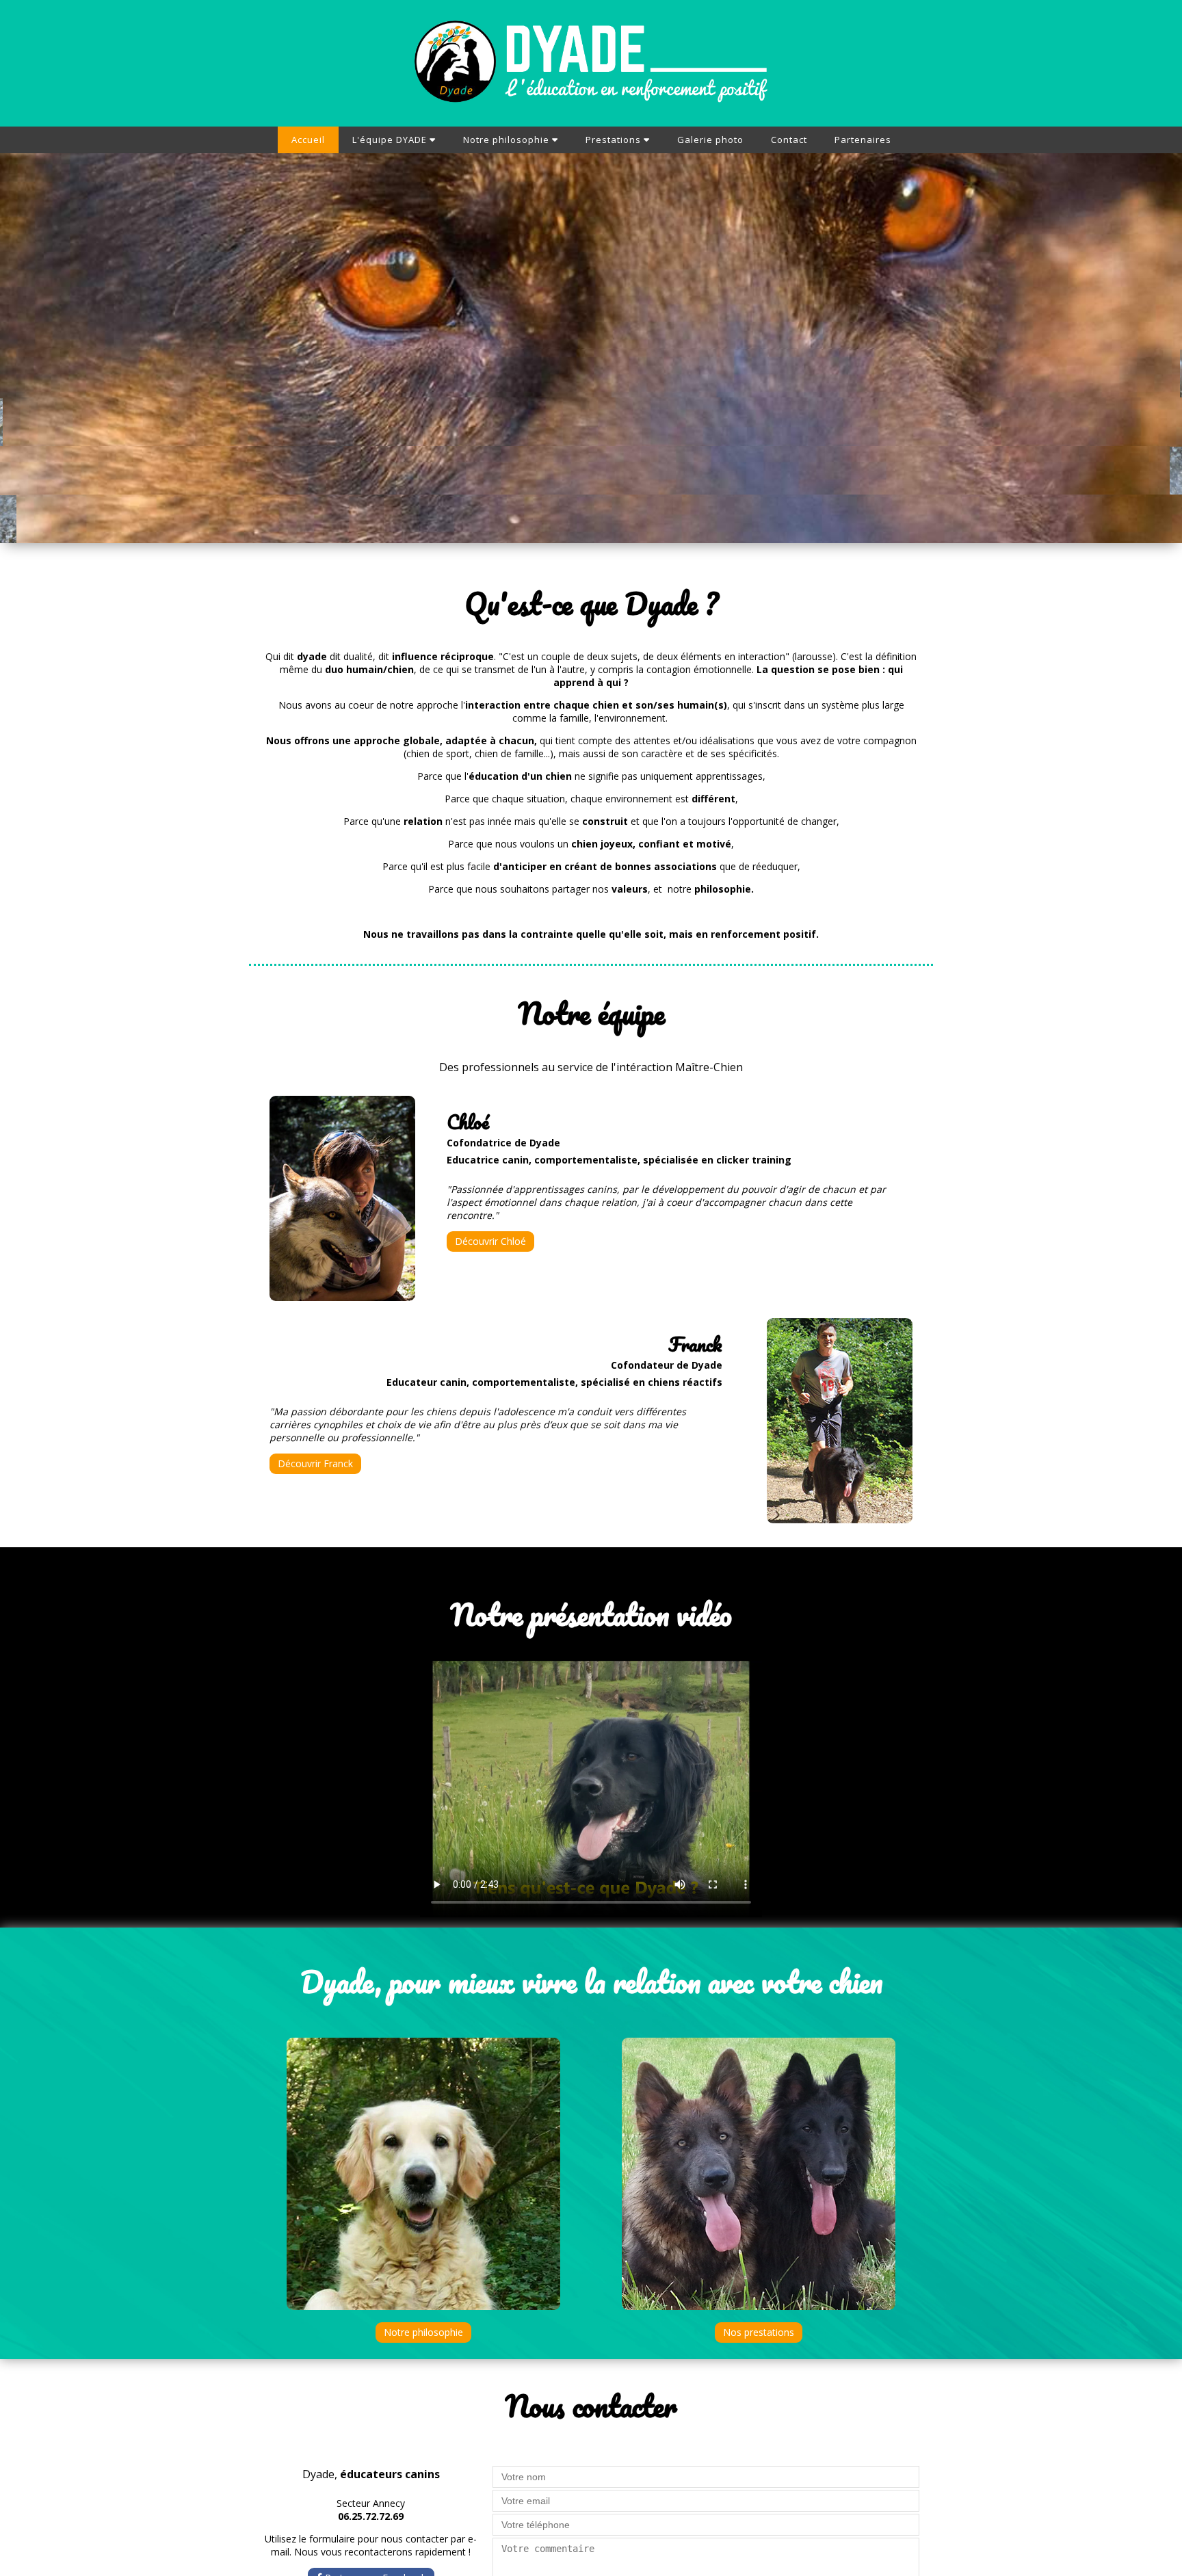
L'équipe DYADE (391, 140)
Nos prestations (759, 2332)
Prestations (615, 140)
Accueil (308, 140)
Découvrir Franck (315, 1463)
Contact (789, 140)
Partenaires (863, 140)
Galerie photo (710, 140)
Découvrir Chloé (490, 1241)
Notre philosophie (508, 140)
